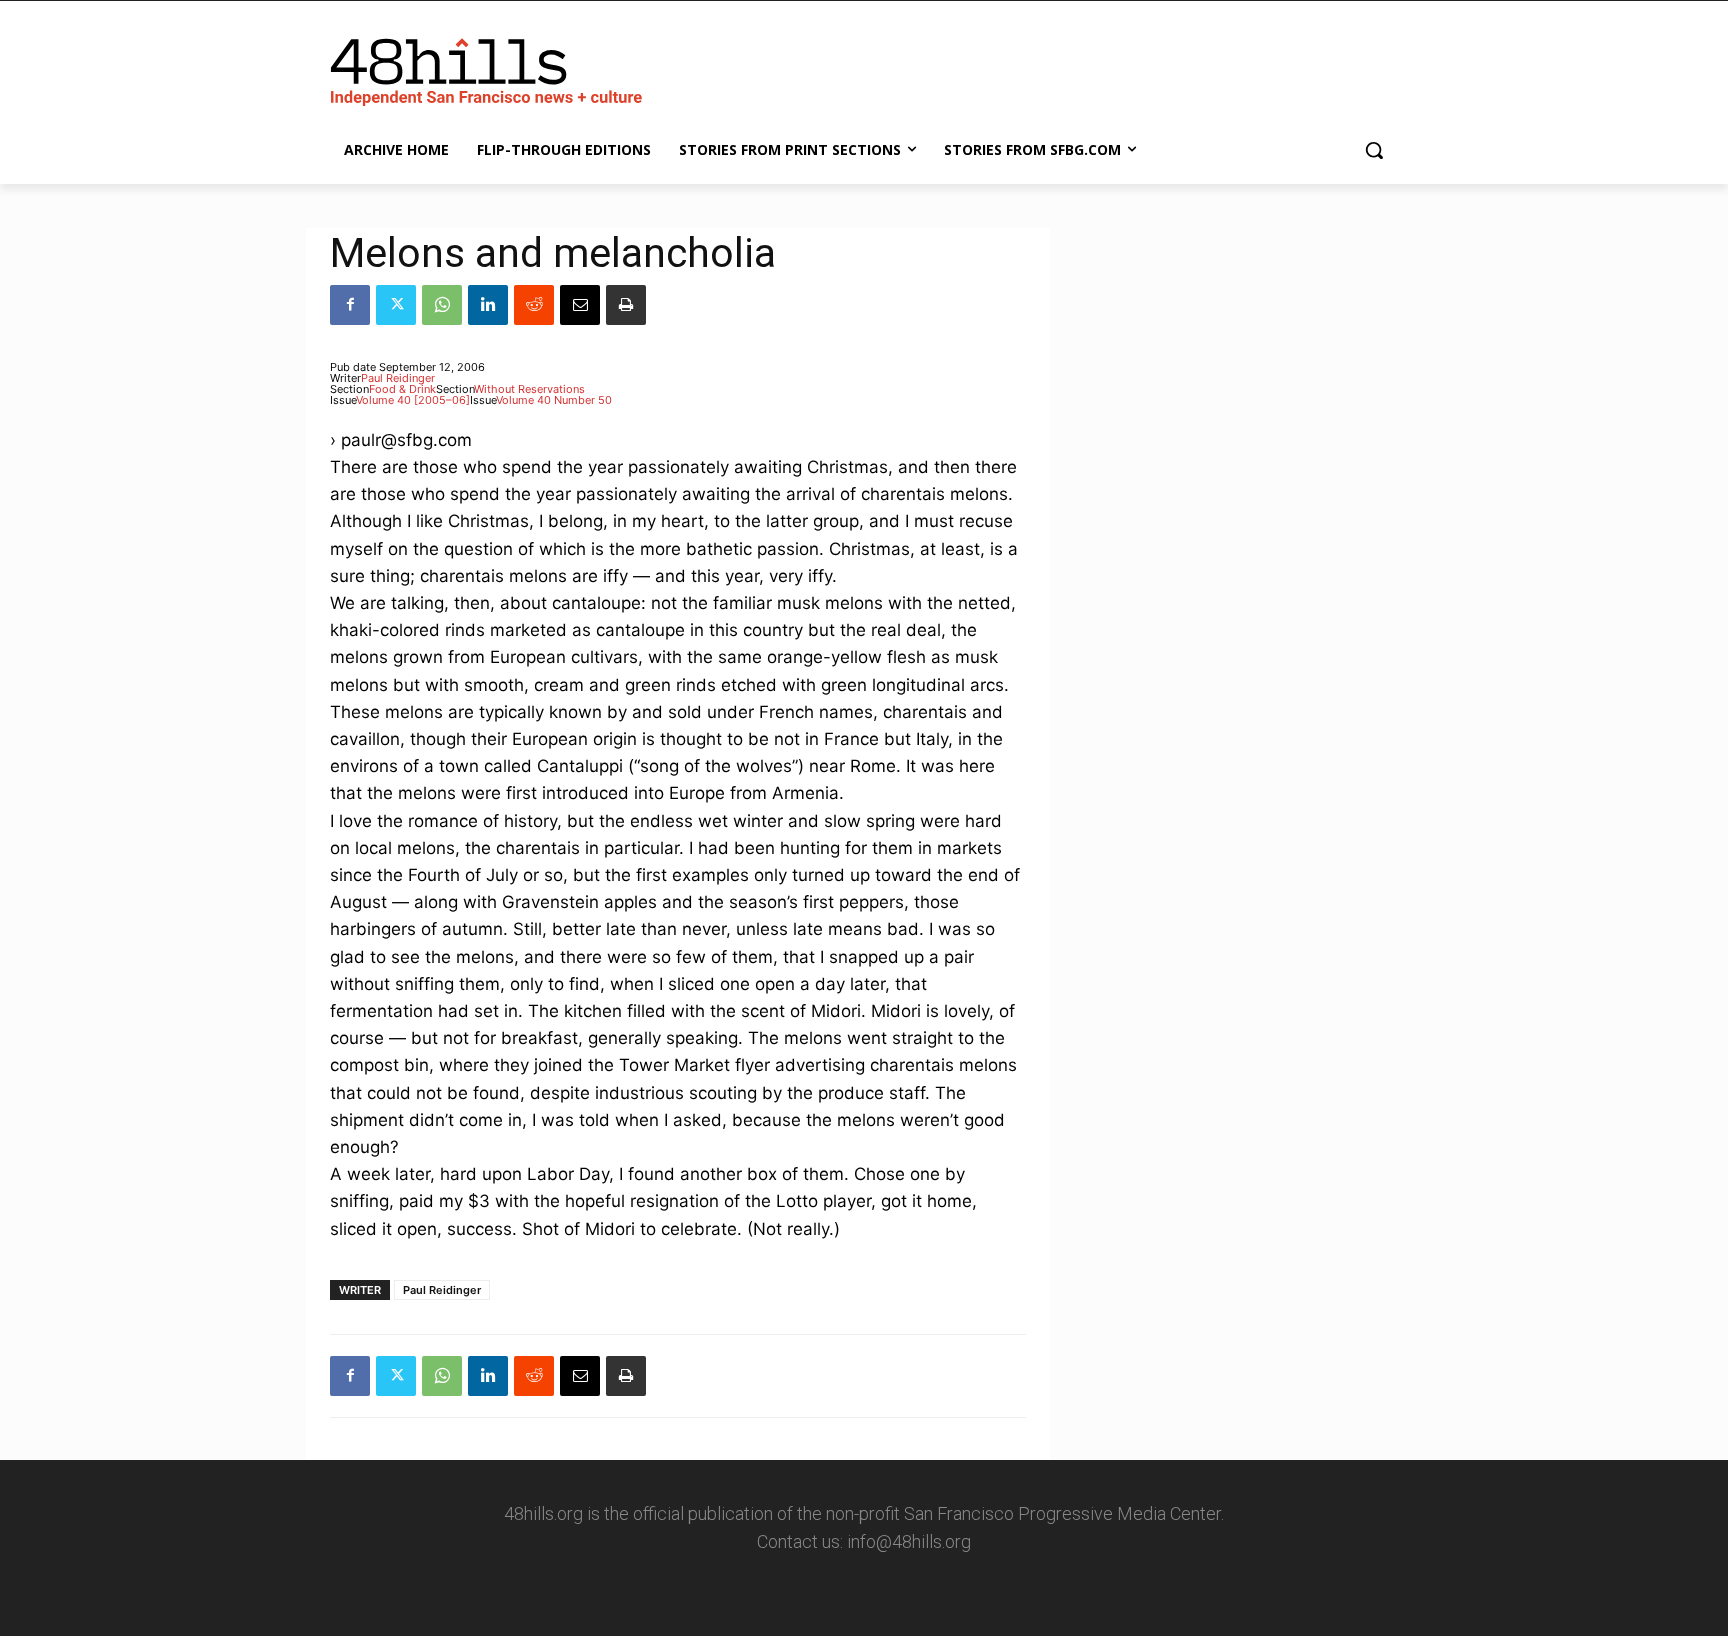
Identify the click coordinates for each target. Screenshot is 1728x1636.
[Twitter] (396, 305)
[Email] (580, 305)
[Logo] (490, 68)
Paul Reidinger (398, 378)
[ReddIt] (534, 305)
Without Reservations (529, 389)
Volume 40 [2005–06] (413, 400)
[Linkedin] (488, 305)
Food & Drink (402, 389)
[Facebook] (350, 305)
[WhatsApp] (442, 305)
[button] (1374, 150)
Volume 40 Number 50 (554, 400)
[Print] (626, 305)
